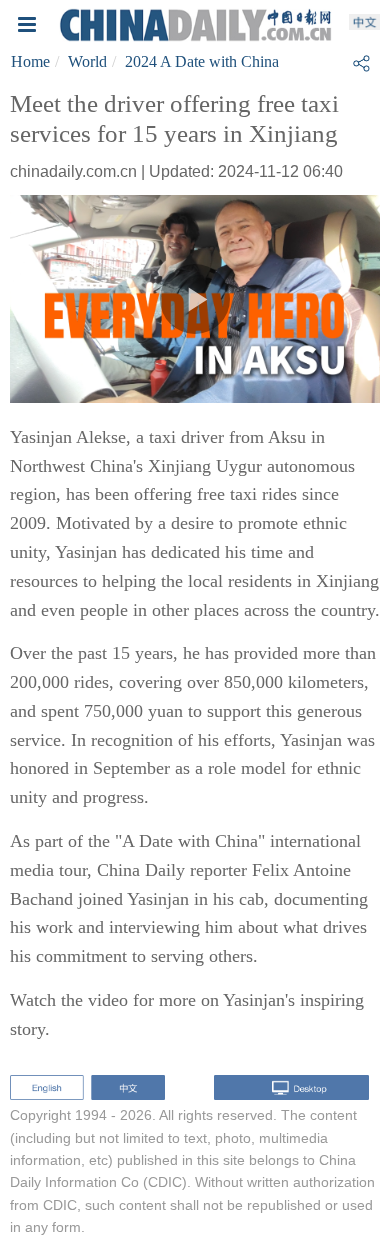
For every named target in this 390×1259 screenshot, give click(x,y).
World (87, 61)
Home (30, 61)
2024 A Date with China (202, 61)
